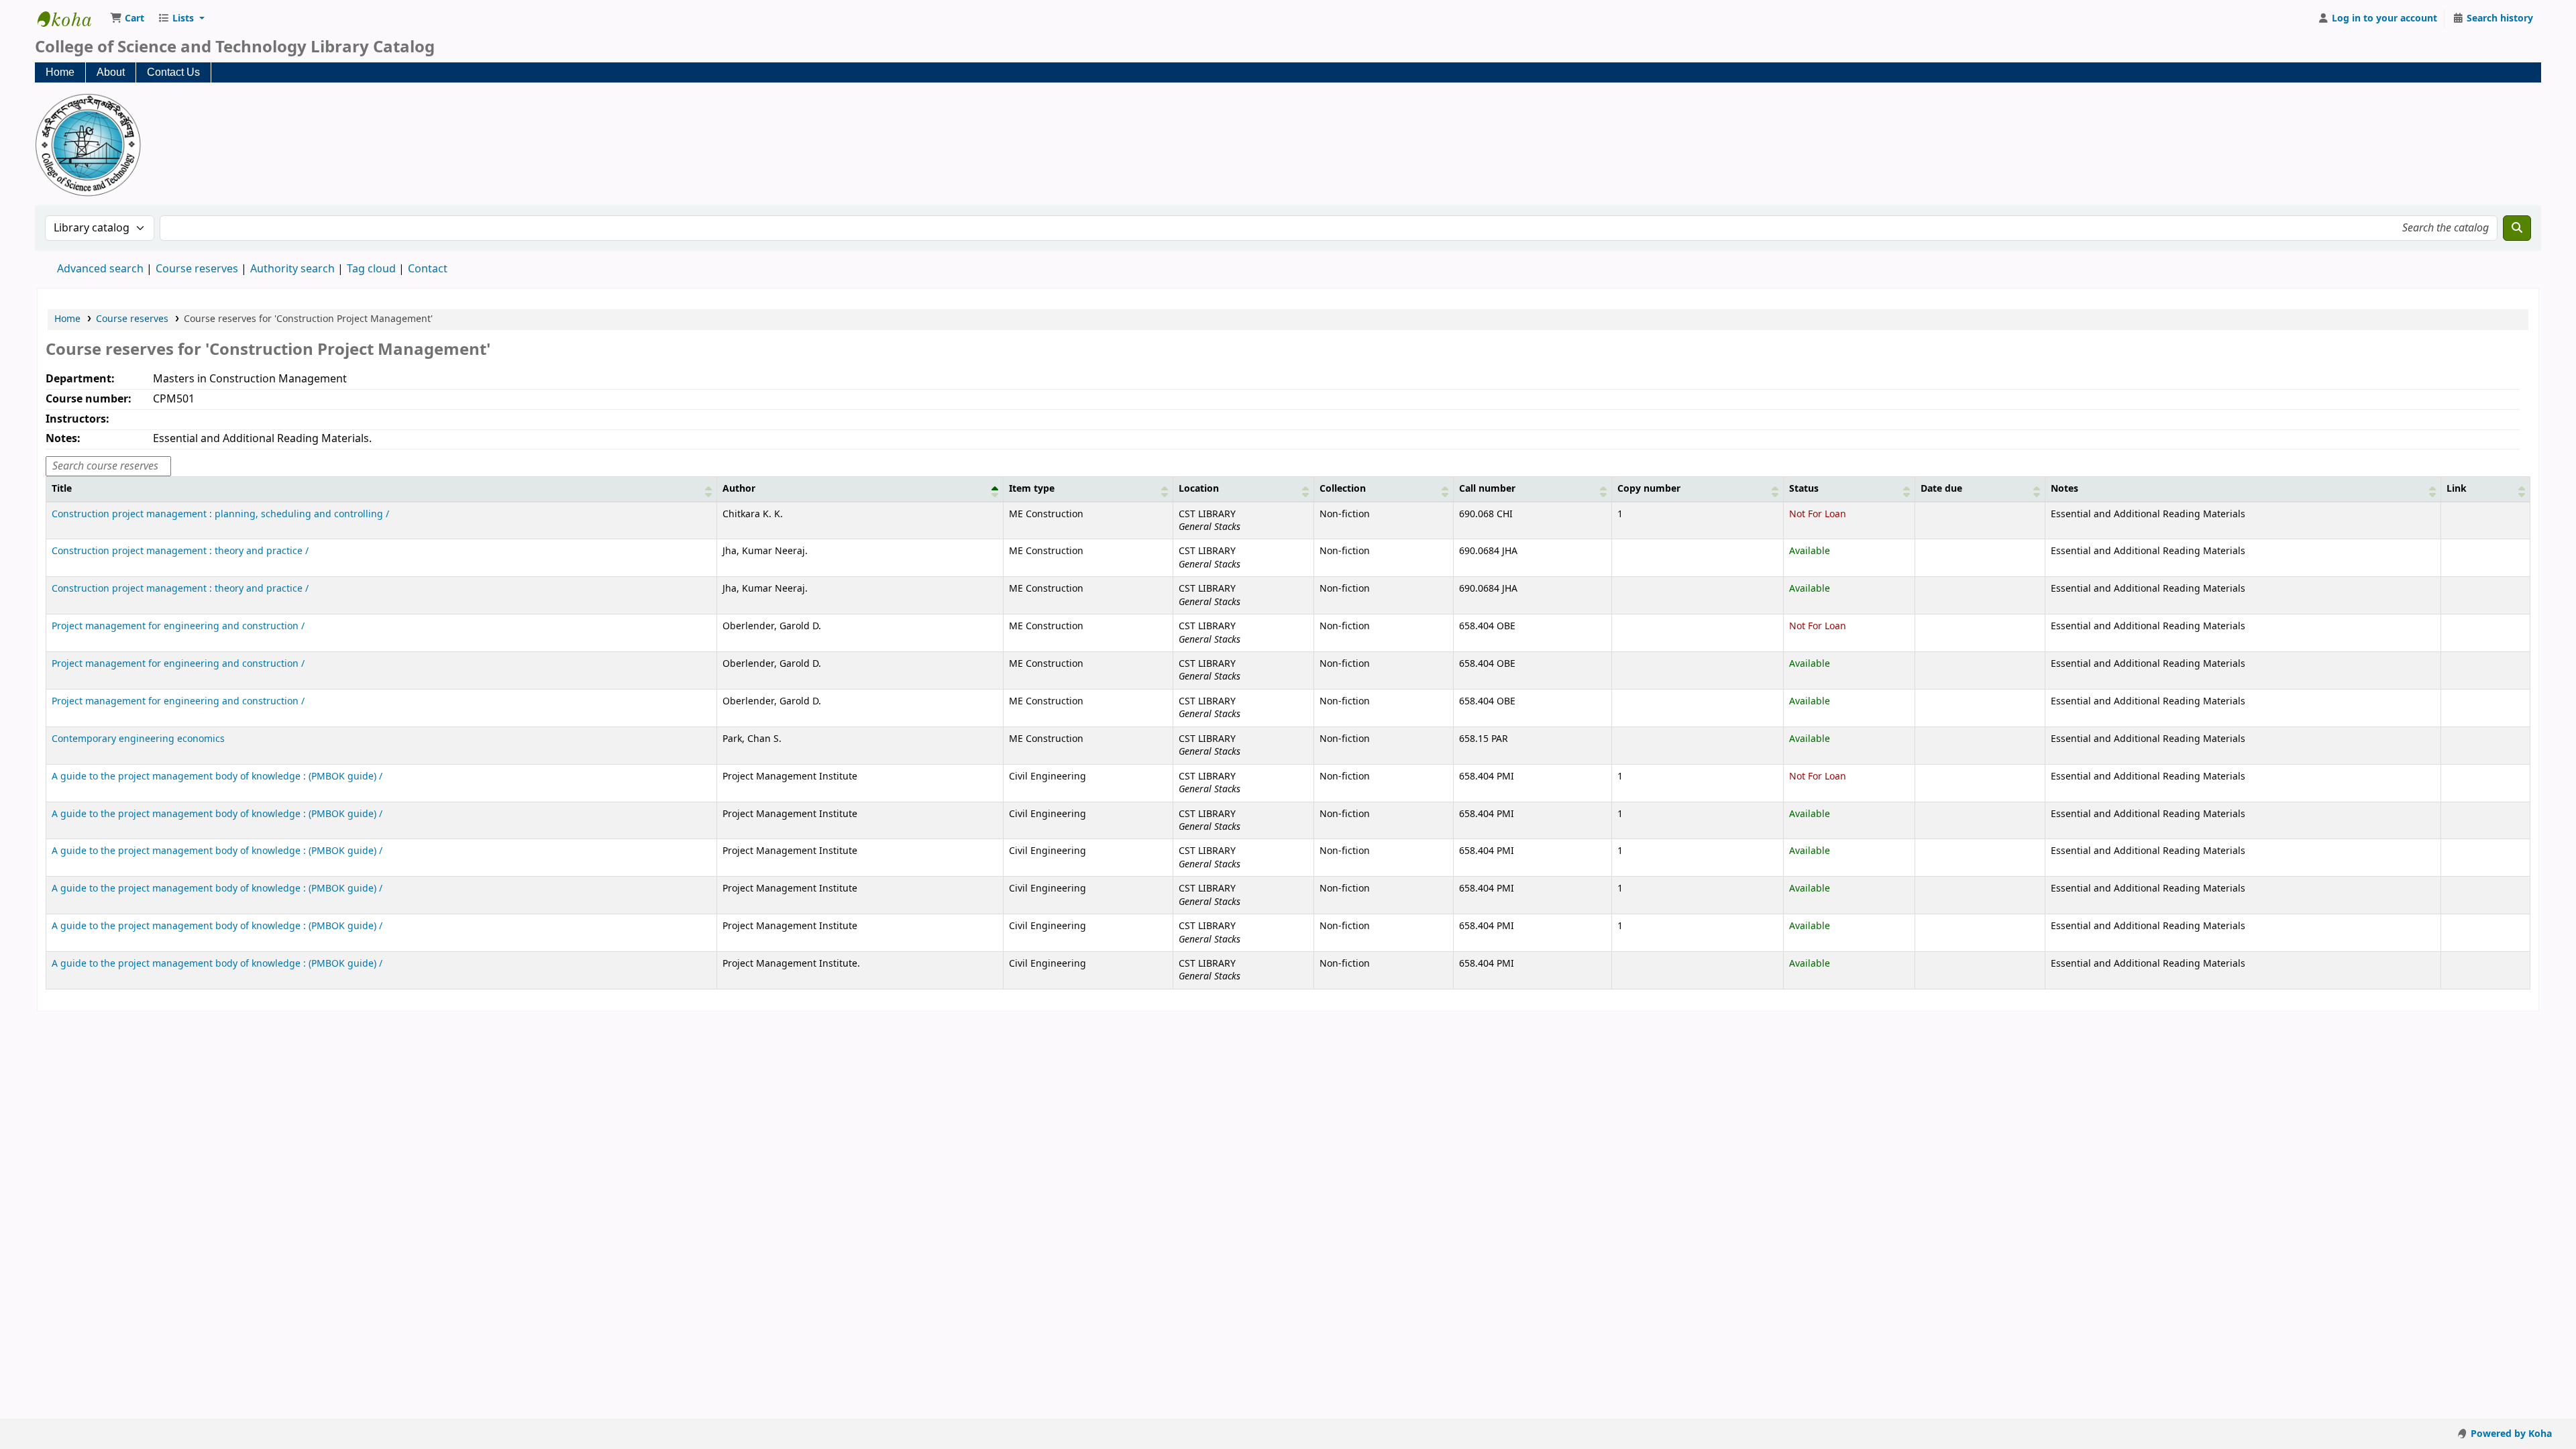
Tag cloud (371, 269)
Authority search (292, 269)
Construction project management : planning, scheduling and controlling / (220, 514)
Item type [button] (1032, 489)
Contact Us (173, 72)
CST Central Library (71, 19)
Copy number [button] (1649, 489)
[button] (127, 19)
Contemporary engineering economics (138, 739)
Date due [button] (1941, 489)
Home (60, 72)
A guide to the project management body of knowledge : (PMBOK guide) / (217, 776)
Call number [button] (1487, 489)
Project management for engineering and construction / (178, 626)
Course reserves (197, 269)
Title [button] (62, 489)
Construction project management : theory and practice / (180, 551)
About (111, 72)
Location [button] (1199, 489)
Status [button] (1804, 489)
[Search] (2517, 228)
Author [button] (739, 489)
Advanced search (100, 269)
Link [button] (2457, 489)
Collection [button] (1343, 489)
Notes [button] (2064, 489)
